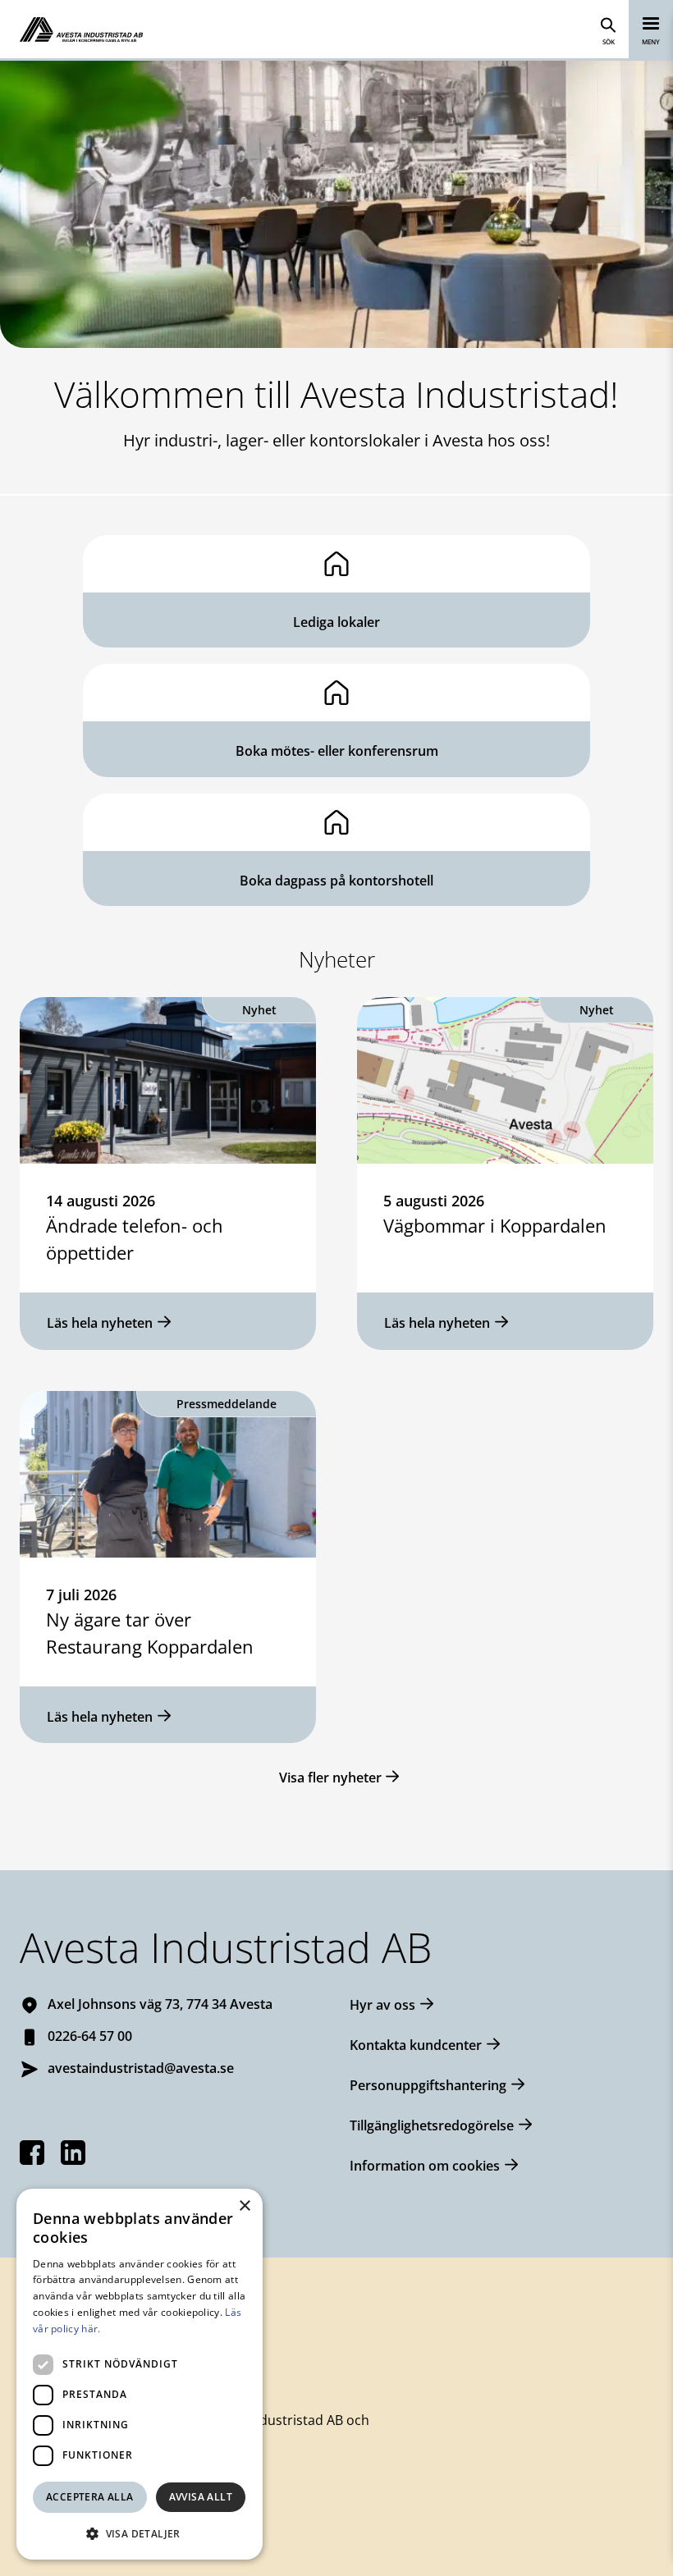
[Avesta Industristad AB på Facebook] (32, 2153)
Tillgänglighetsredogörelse (432, 2125)
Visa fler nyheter (330, 1778)
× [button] (244, 2206)
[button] (140, 2533)
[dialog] (140, 2374)
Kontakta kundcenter (416, 2045)
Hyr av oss (382, 2005)
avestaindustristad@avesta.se (141, 2068)
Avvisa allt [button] (201, 2497)
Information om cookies (425, 2166)
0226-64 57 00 (90, 2036)
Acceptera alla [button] (90, 2497)
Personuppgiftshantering (428, 2085)
